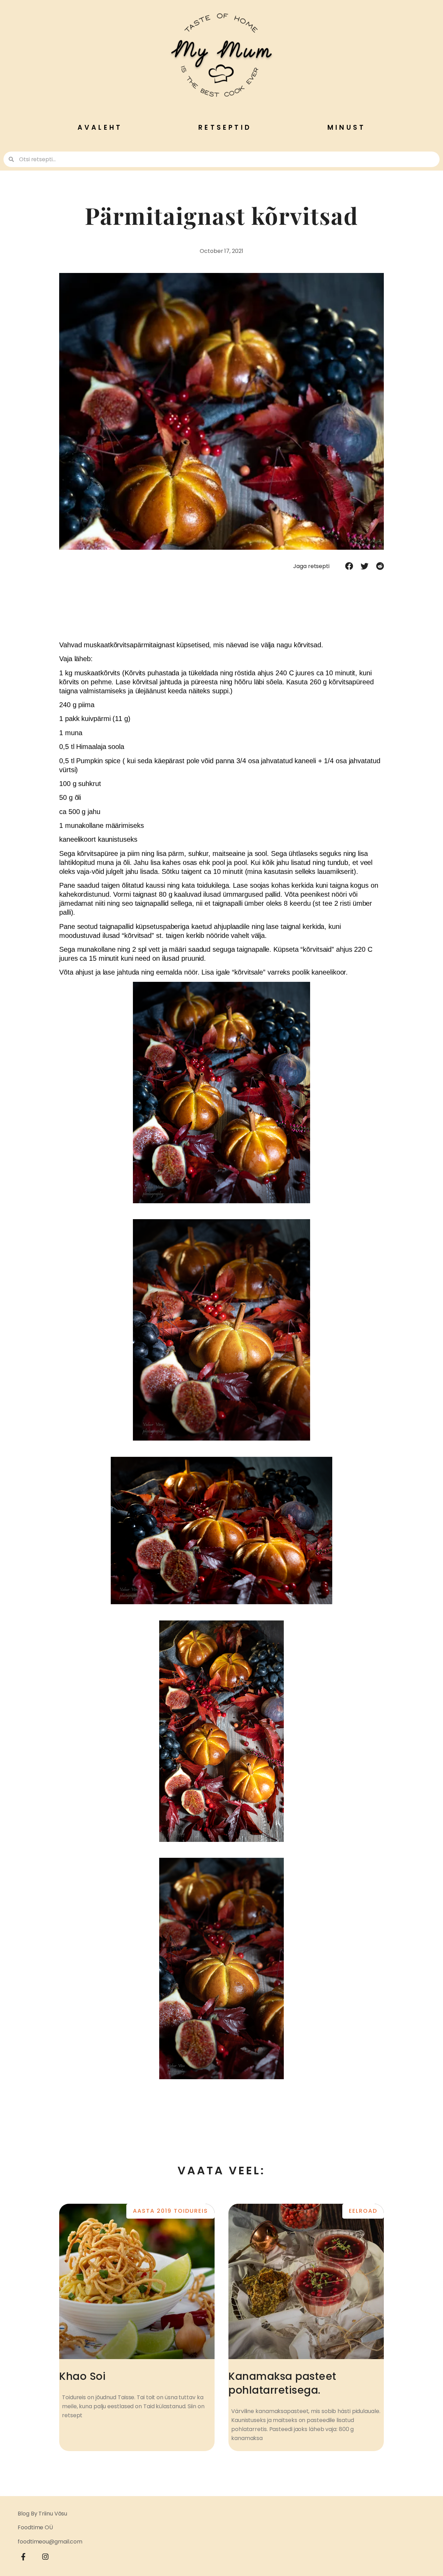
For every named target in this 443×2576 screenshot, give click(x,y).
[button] (349, 566)
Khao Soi (82, 2376)
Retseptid (225, 127)
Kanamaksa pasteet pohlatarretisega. (282, 2383)
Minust (346, 127)
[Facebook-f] (24, 2557)
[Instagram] (45, 2557)
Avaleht (100, 127)
